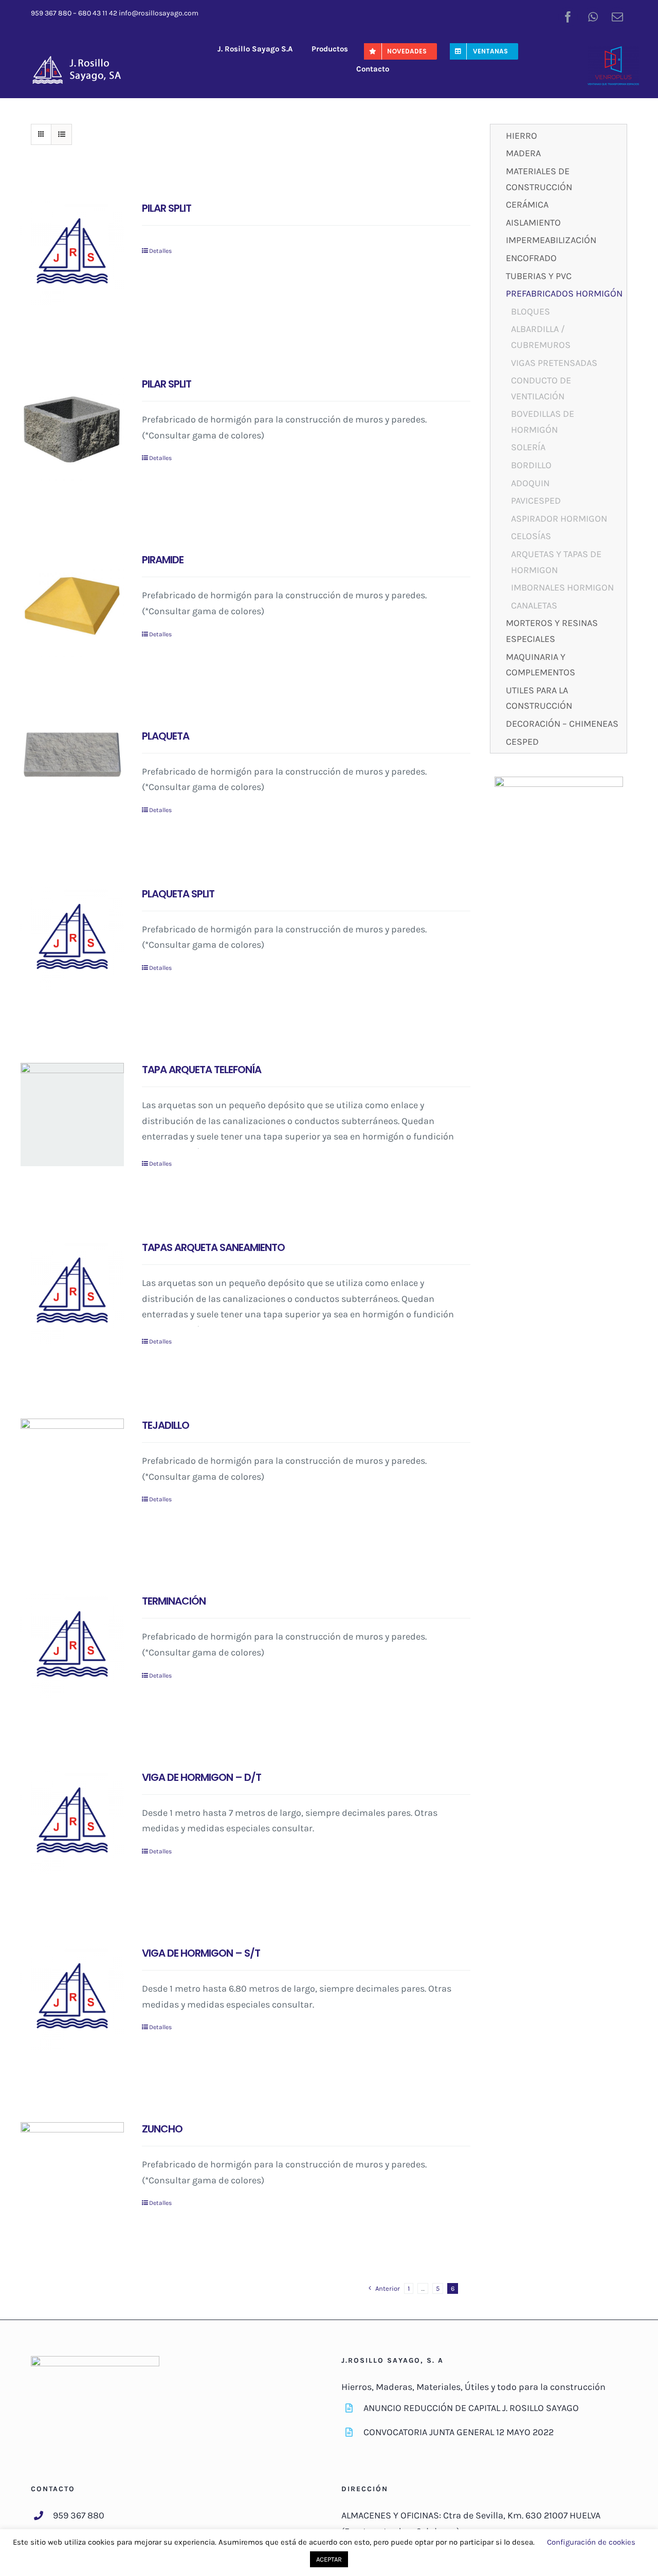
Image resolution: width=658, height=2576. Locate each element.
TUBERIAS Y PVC (539, 276)
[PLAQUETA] (72, 755)
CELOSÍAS (531, 536)
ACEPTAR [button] (329, 2559)
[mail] (617, 17)
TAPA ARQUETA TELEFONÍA (202, 1070)
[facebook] (568, 17)
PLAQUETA (166, 736)
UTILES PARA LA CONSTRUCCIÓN (539, 698)
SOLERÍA (528, 447)
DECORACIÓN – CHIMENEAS (562, 724)
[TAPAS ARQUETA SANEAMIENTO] (72, 1292)
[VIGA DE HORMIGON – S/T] (72, 1998)
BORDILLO (531, 465)
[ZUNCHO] (72, 2174)
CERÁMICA (527, 205)
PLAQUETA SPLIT (178, 894)
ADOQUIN (530, 483)
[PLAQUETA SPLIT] (72, 939)
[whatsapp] (593, 17)
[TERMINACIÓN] (72, 1646)
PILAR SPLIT (167, 208)
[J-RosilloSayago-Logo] (82, 59)
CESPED (522, 742)
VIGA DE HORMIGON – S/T (201, 1953)
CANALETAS (534, 605)
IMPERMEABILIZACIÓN (551, 240)
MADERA (523, 153)
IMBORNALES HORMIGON (562, 587)
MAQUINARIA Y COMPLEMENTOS (541, 665)
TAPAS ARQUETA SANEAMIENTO (213, 1247)
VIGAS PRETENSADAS (554, 363)
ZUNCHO (162, 2129)
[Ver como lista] (61, 134)
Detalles (160, 251)
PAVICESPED (536, 501)
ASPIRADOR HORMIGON (559, 519)
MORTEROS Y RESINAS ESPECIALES (552, 631)
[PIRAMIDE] (72, 605)
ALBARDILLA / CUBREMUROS (541, 337)
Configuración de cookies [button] (591, 2542)
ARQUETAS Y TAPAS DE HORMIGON (556, 562)
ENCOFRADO (531, 258)
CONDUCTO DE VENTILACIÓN (541, 388)
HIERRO (522, 136)
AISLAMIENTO (533, 223)
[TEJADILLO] (72, 1470)
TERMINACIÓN (174, 1601)
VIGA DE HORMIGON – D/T (202, 1777)
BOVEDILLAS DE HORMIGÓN (543, 422)
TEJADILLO (166, 1425)
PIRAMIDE (163, 560)
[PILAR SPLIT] (72, 253)
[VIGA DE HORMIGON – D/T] (72, 1822)
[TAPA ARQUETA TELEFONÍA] (72, 1115)
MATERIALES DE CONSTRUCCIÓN (539, 179)
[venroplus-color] (613, 51)
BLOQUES (531, 311)
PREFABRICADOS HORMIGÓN (564, 293)
